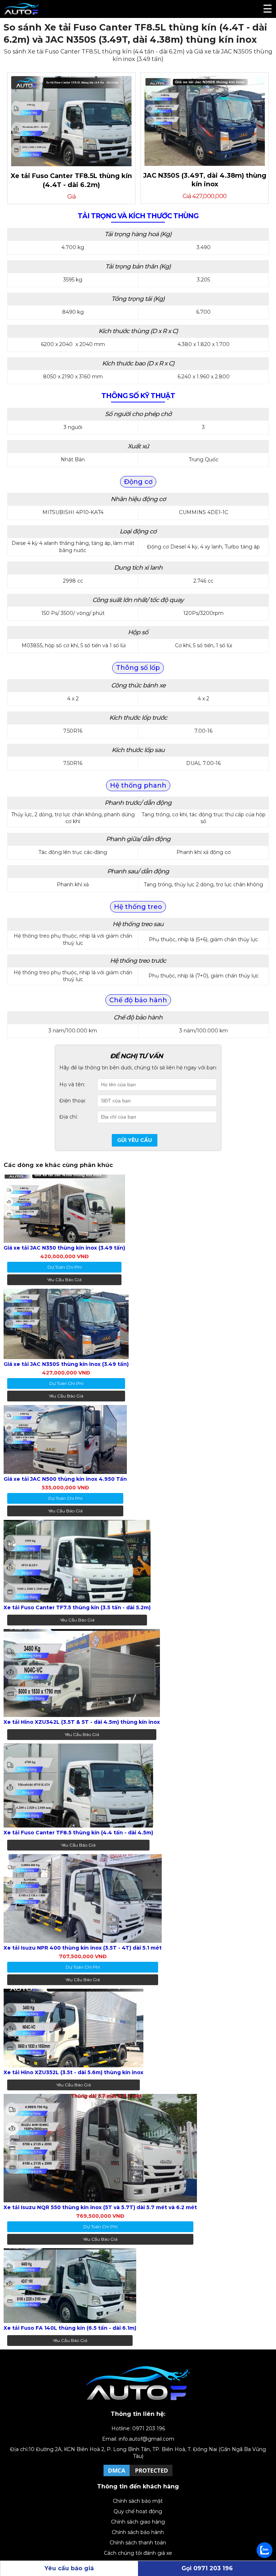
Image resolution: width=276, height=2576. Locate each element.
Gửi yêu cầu (135, 1140)
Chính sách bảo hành (138, 2532)
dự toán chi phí (65, 1267)
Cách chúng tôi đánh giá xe (138, 2553)
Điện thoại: (73, 1101)
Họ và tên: (72, 1084)
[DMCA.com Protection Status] (138, 2476)
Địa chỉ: (69, 1117)
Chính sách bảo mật (138, 2501)
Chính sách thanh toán (138, 2543)
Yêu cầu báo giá (64, 1280)
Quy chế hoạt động (138, 2511)
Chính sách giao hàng (138, 2522)
